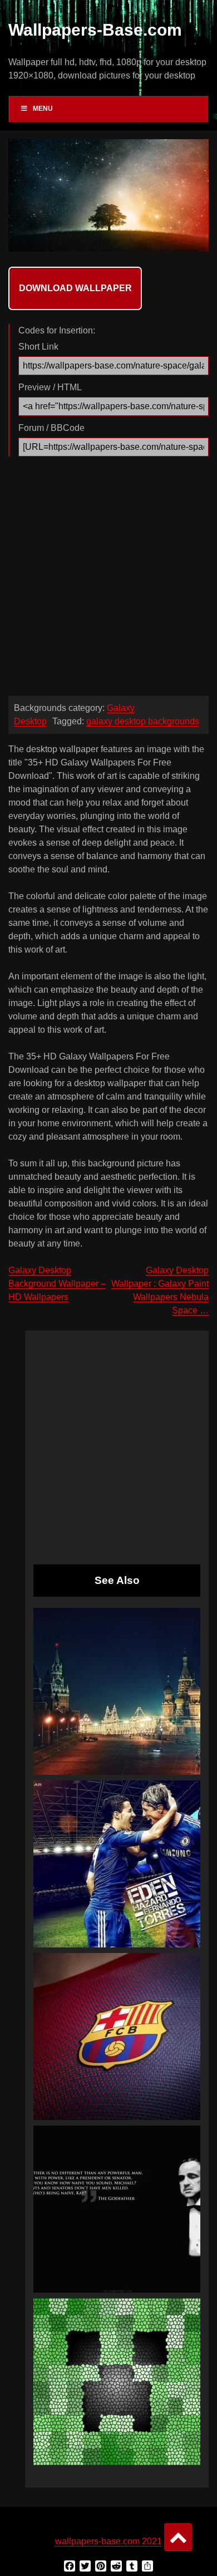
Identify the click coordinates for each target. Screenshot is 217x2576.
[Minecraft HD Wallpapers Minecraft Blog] (117, 2382)
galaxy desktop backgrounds (143, 721)
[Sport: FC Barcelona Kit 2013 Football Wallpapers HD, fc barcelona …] (117, 2037)
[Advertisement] (108, 579)
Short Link (38, 347)
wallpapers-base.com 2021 (108, 2541)
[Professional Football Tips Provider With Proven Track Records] (117, 1864)
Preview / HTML (50, 387)
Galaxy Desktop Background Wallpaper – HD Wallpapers (57, 1284)
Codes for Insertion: (57, 330)
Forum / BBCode (51, 428)
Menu (43, 109)
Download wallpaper (75, 288)
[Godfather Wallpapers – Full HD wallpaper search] (117, 2209)
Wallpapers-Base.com (95, 30)
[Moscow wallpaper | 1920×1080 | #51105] (117, 1691)
